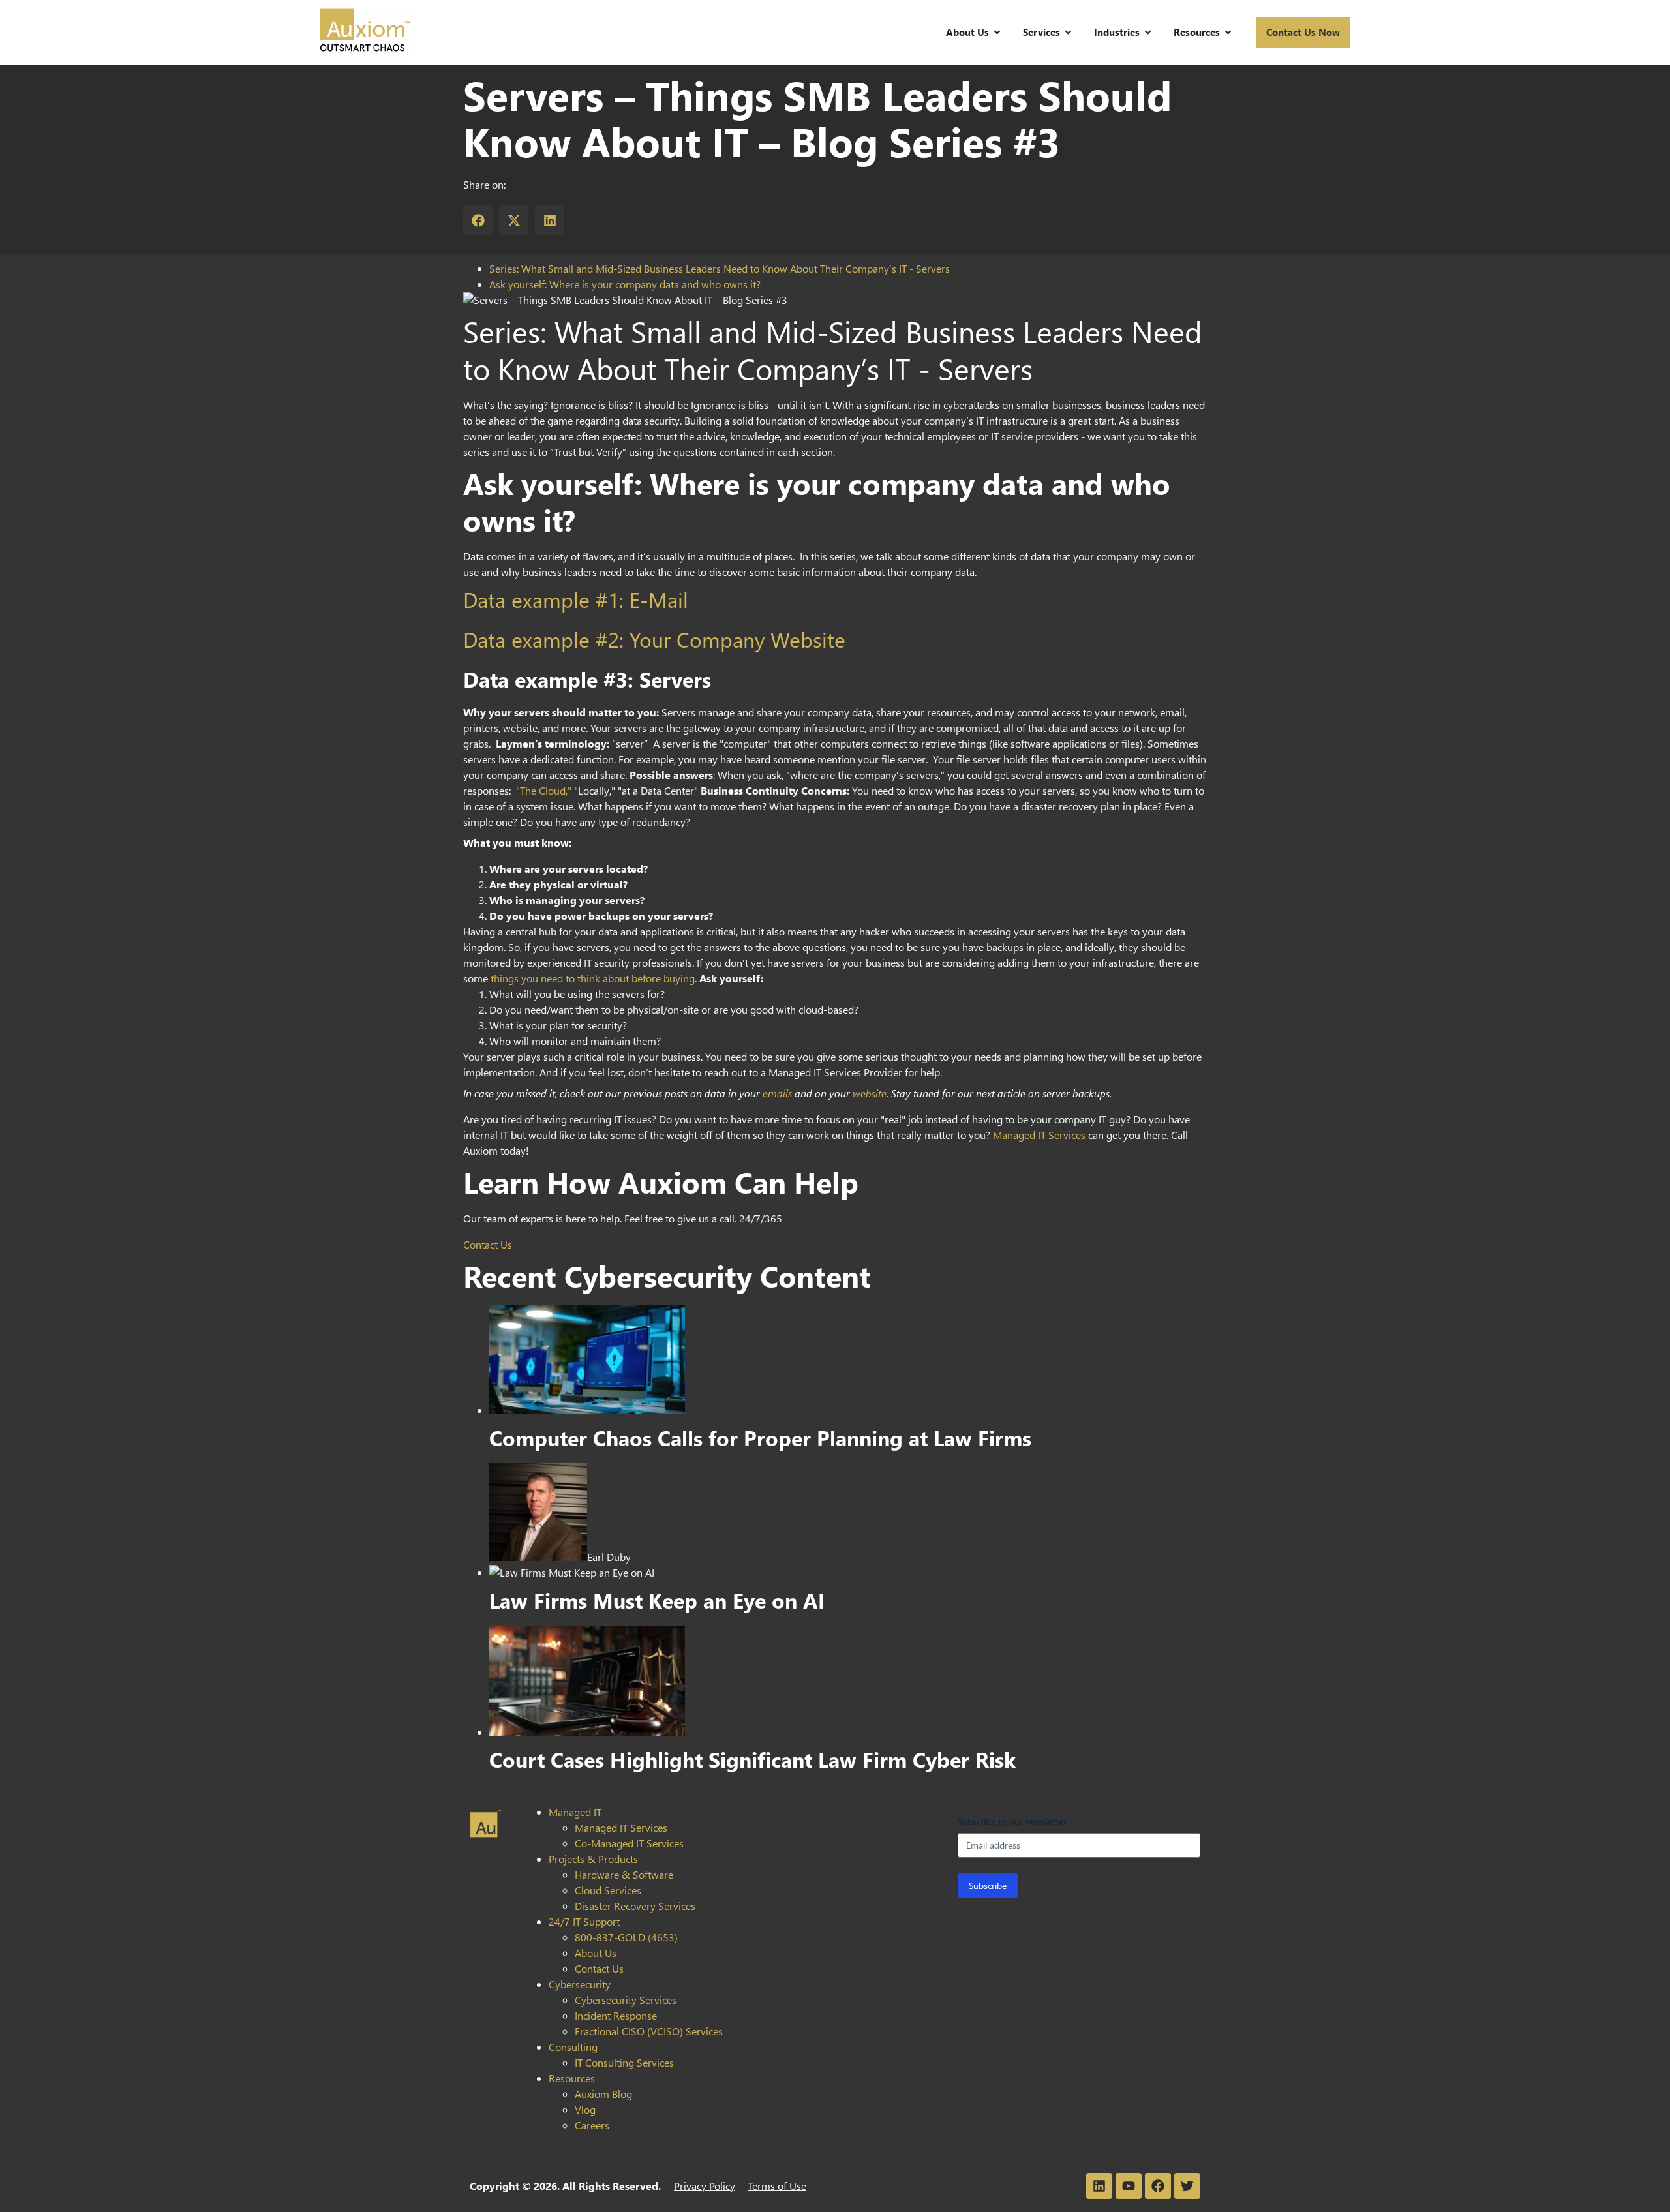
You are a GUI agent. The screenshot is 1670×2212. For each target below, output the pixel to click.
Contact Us (488, 1244)
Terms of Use (777, 2186)
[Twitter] (1187, 2186)
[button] (478, 220)
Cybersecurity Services (626, 2000)
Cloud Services (608, 1890)
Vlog (585, 2109)
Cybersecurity (580, 1984)
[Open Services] (1068, 32)
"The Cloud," (544, 790)
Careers (592, 2125)
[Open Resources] (1228, 32)
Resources (572, 2078)
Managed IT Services (1039, 1135)
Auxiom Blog (603, 2094)
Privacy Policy (705, 2186)
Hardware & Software (624, 1874)
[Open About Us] (997, 32)
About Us (596, 1953)
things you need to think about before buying (593, 978)
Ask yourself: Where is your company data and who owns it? (625, 284)
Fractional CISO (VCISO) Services (649, 2031)
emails (777, 1093)
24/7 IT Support (584, 1921)
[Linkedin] (1099, 2186)
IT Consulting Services (624, 2062)
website (870, 1093)
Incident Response (616, 2015)
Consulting (573, 2047)
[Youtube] (1129, 2186)
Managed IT (575, 1812)
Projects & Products (593, 1859)
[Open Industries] (1148, 32)
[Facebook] (1158, 2186)
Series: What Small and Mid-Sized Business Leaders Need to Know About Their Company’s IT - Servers (720, 268)
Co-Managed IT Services (629, 1843)
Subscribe (988, 1886)
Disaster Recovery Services (635, 1906)
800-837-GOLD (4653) (626, 1937)
